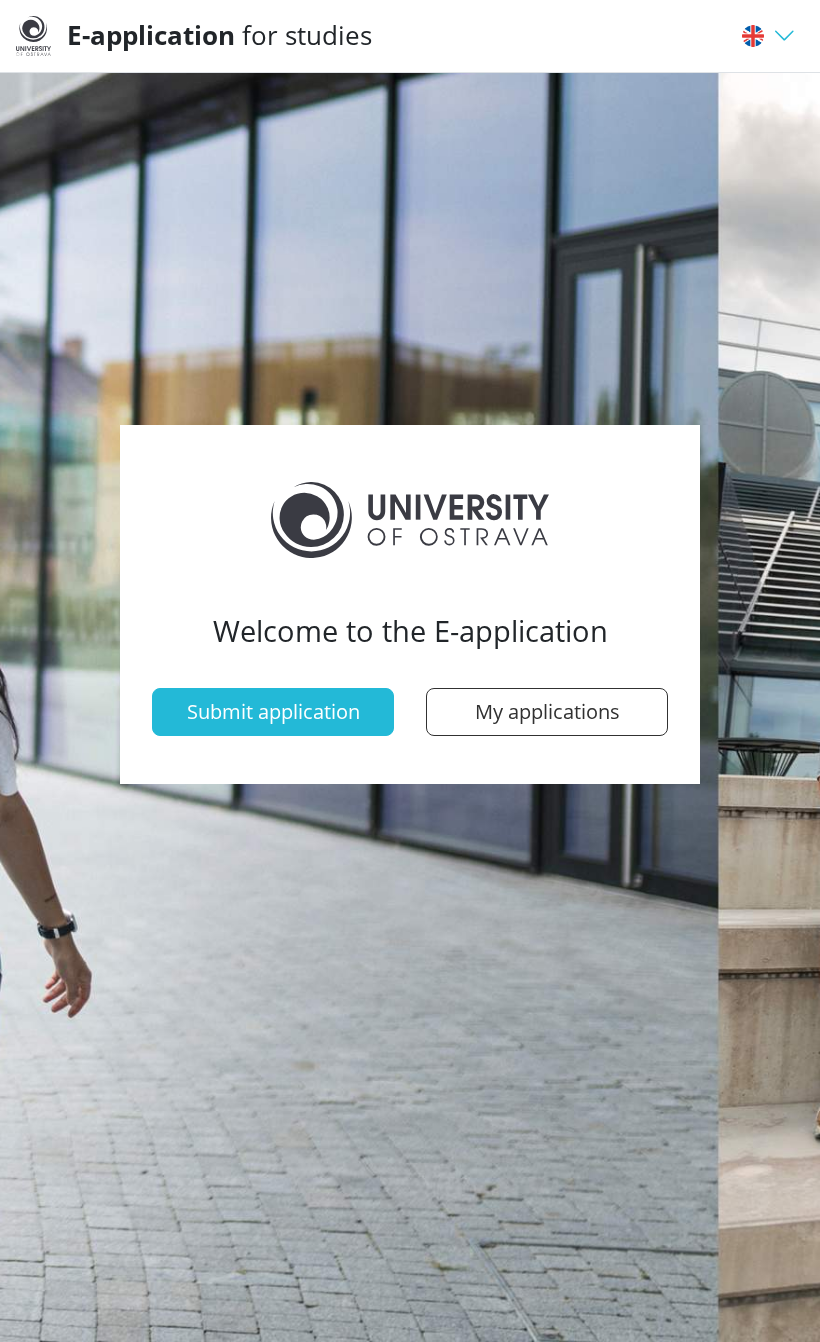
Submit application (273, 711)
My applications (547, 711)
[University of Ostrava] (41, 36)
